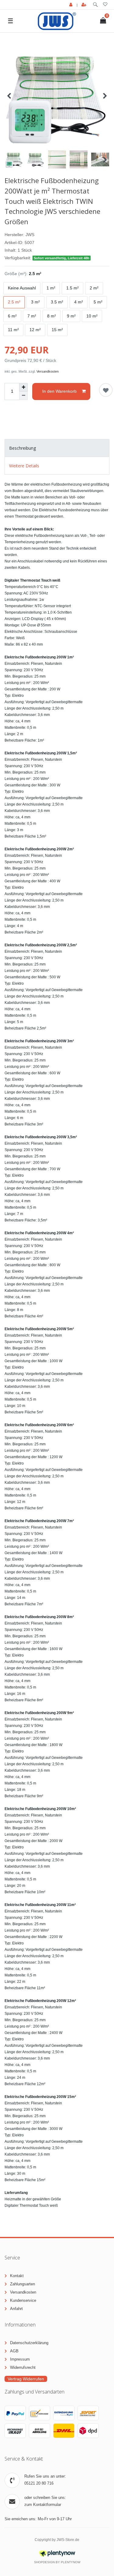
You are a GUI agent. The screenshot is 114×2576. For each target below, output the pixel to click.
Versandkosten (48, 371)
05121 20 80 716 (39, 2483)
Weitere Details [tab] (24, 466)
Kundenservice (23, 2300)
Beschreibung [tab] (22, 448)
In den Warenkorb (59, 391)
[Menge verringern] (23, 396)
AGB (14, 2351)
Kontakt (17, 2276)
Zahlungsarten (22, 2284)
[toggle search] (95, 5)
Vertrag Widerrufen (26, 2379)
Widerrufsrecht (23, 2367)
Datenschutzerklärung (29, 2343)
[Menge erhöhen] (23, 387)
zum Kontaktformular (43, 2505)
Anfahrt (16, 2309)
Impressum (20, 2359)
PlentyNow (71, 2562)
